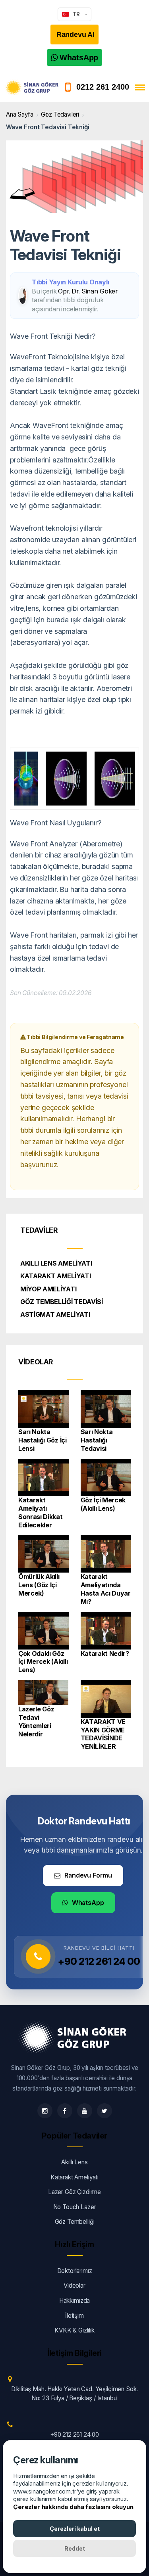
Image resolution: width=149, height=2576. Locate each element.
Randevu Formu (88, 1875)
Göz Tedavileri (60, 114)
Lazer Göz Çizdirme (74, 2192)
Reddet (75, 2548)
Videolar (74, 2285)
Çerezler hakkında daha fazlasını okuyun (73, 2507)
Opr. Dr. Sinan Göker (88, 291)
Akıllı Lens (74, 2162)
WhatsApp (88, 1903)
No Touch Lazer (75, 2207)
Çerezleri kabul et (75, 2529)
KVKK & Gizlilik (74, 2330)
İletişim (74, 2316)
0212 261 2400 (103, 87)
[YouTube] (85, 2111)
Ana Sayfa (20, 114)
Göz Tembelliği (75, 2222)
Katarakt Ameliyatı (74, 2177)
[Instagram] (45, 2111)
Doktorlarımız (75, 2271)
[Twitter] (104, 2111)
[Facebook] (65, 2111)
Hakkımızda (74, 2301)
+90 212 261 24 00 (99, 1961)
